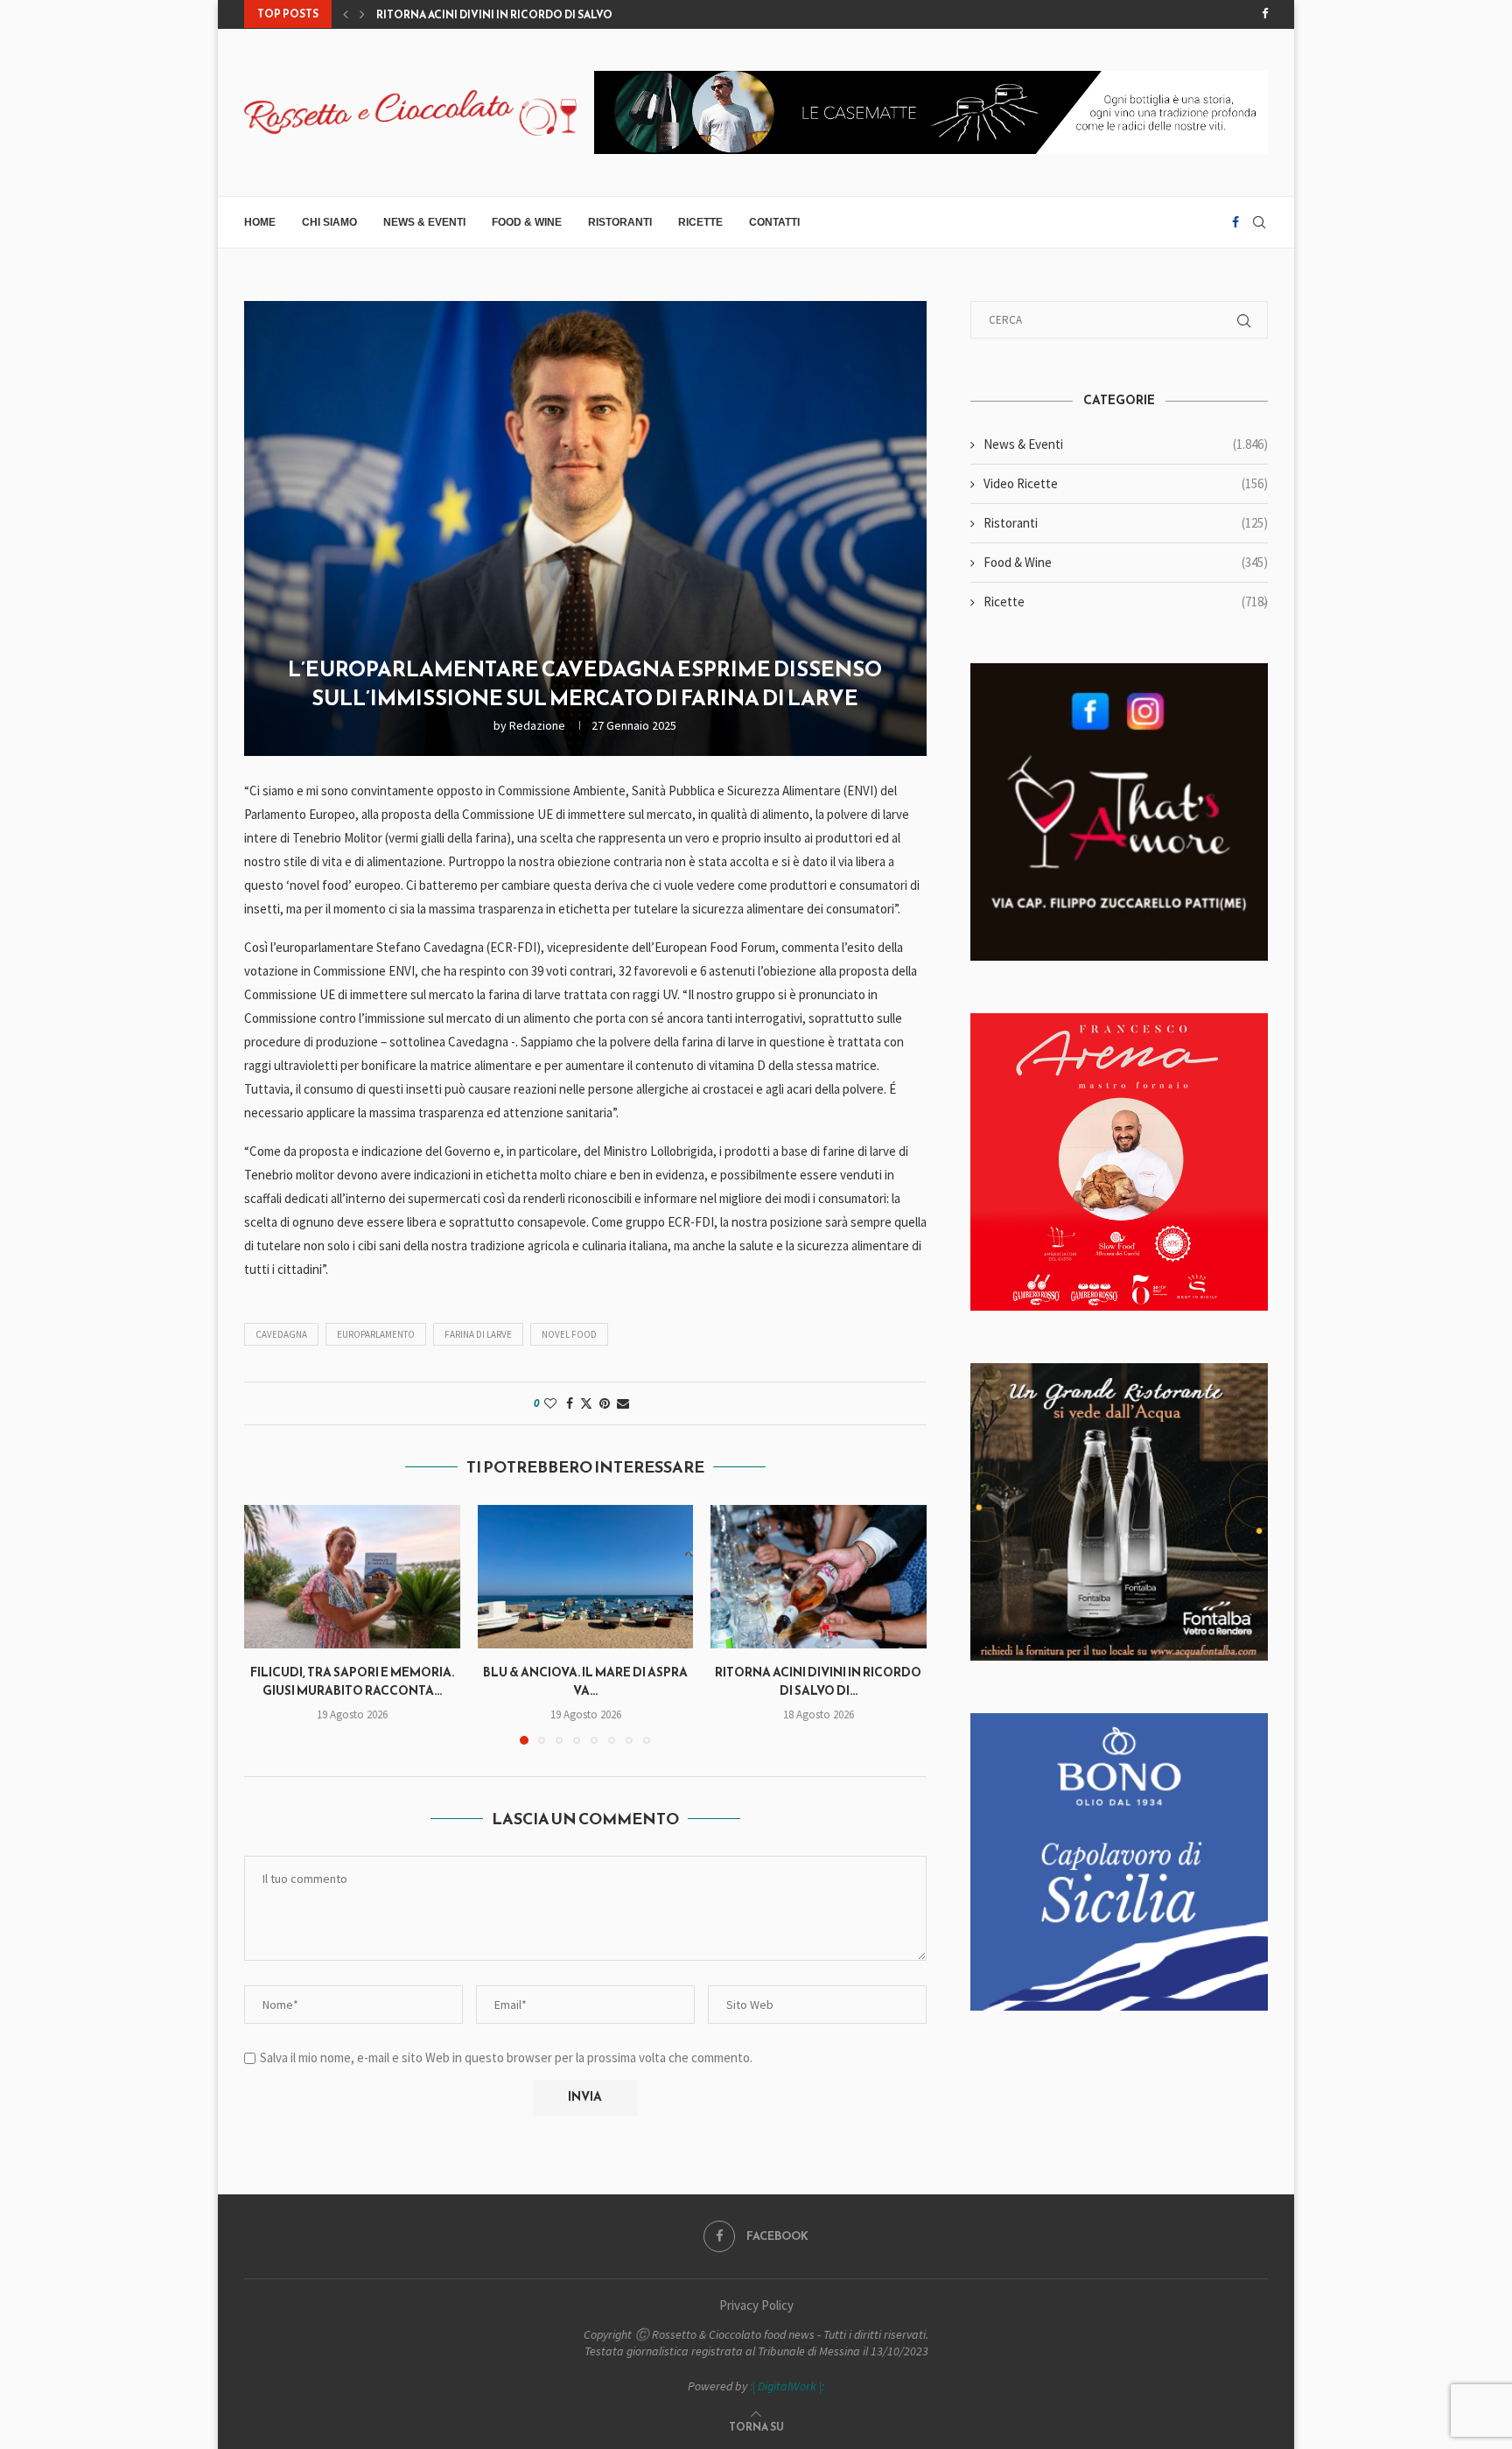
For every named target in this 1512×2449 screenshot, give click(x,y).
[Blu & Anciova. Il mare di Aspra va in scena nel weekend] (586, 1577)
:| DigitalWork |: (787, 2386)
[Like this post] (550, 1403)
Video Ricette (1126, 483)
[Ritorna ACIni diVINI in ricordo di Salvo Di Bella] (819, 1577)
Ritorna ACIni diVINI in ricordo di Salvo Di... (505, 15)
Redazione (537, 725)
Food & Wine (527, 222)
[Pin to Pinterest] (605, 1403)
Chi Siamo (329, 222)
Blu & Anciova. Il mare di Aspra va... (585, 1682)
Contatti (774, 222)
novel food (569, 1334)
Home (260, 222)
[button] (346, 14)
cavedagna (281, 1334)
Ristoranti (620, 222)
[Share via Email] (623, 1403)
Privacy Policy (756, 2305)
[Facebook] (1265, 14)
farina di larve (478, 1334)
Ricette (700, 222)
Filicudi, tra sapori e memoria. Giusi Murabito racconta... (352, 1682)
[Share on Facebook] (570, 1403)
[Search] (1259, 222)
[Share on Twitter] (586, 1403)
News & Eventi (424, 222)
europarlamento (376, 1334)
